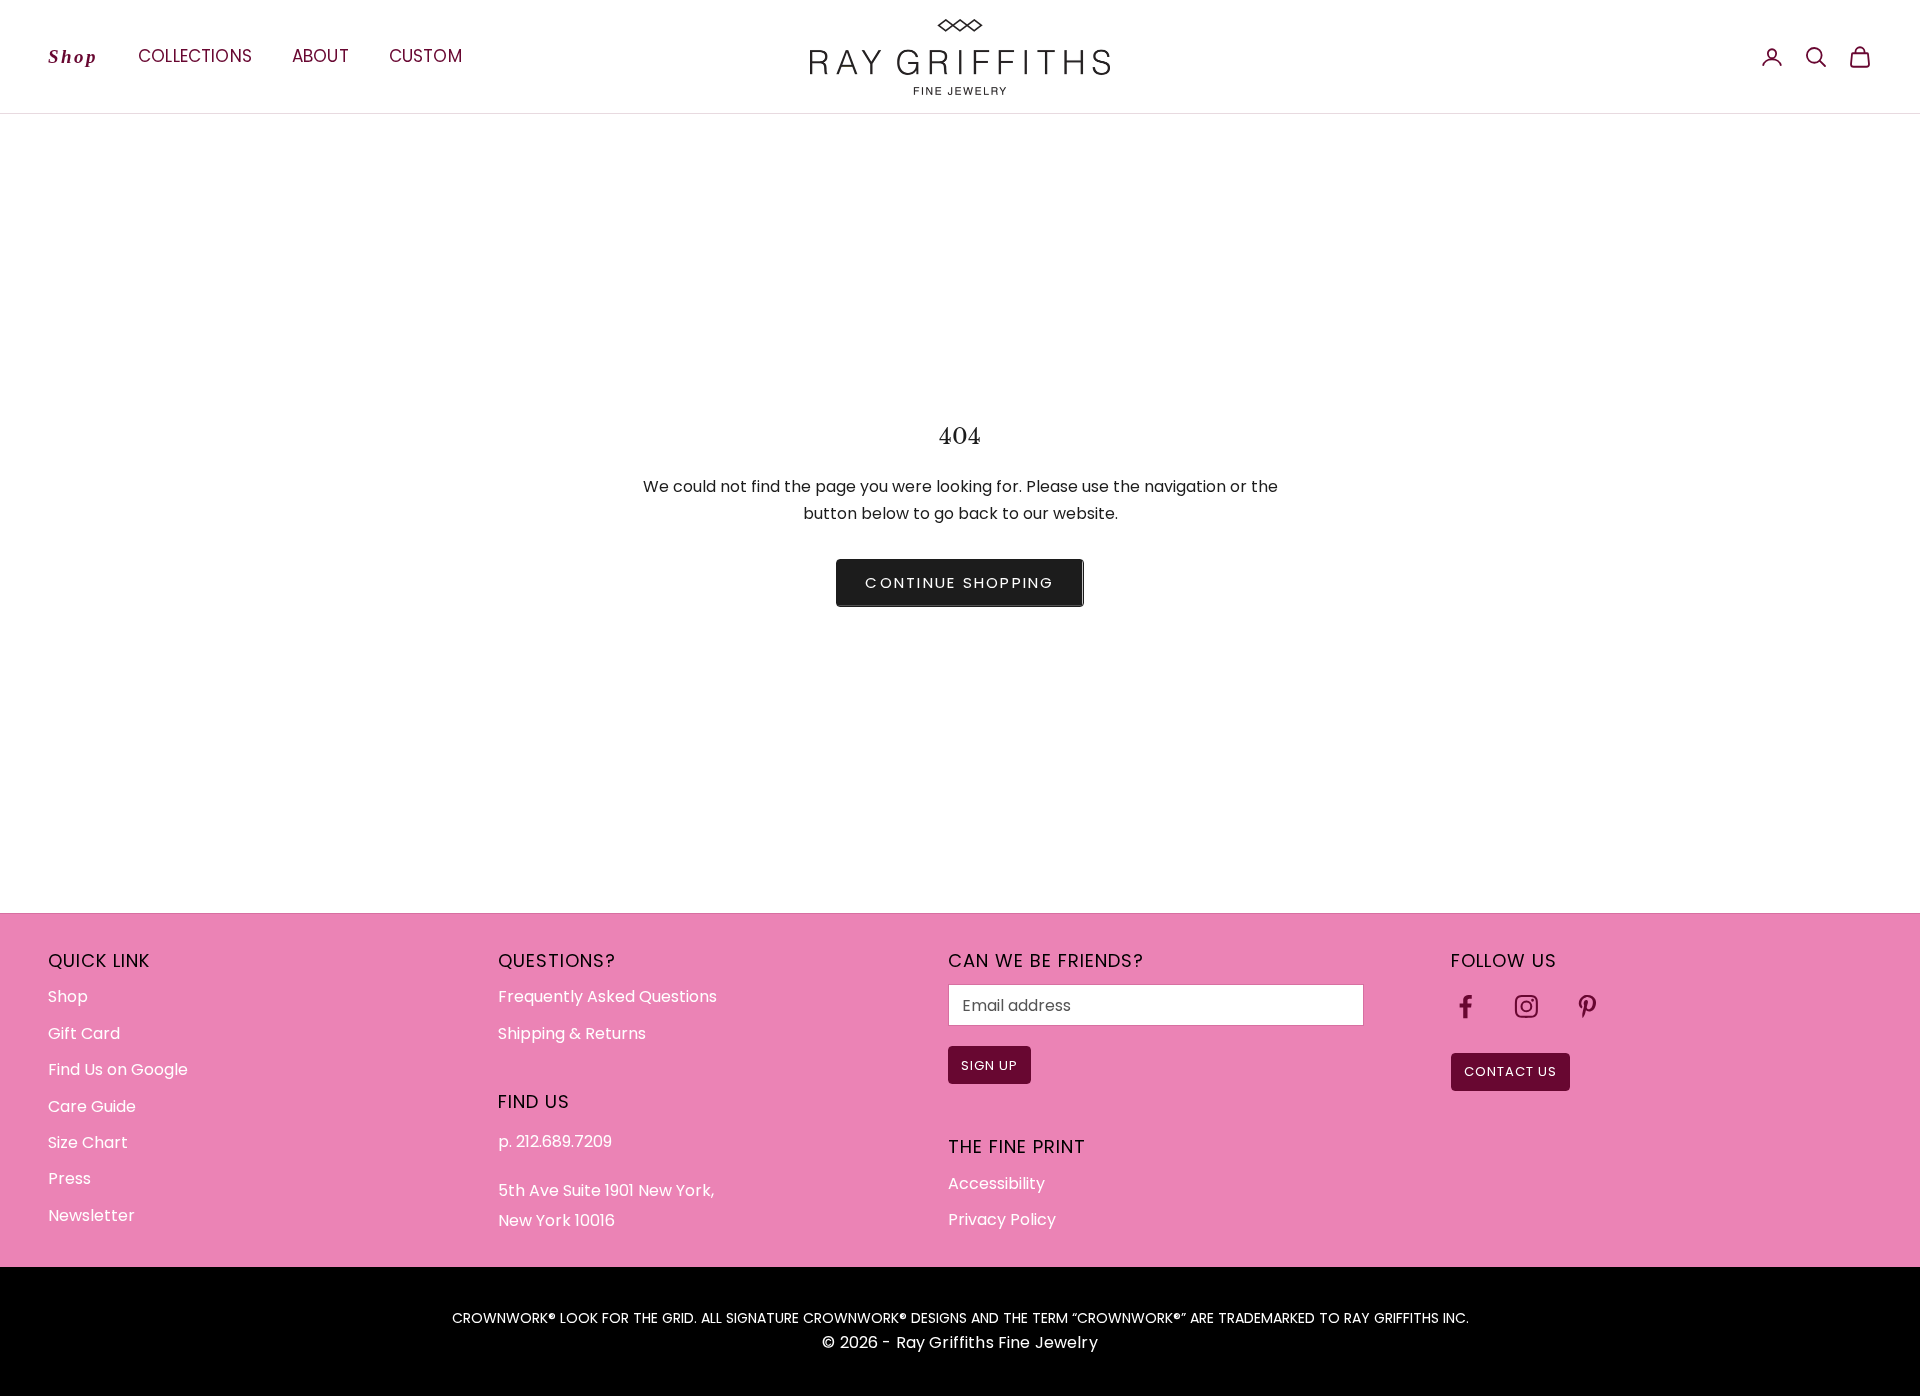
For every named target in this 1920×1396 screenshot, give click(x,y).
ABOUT (320, 56)
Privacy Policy (1002, 1219)
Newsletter (91, 1215)
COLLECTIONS (195, 56)
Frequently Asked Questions (607, 996)
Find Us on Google (118, 1069)
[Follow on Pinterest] (1587, 1006)
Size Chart (88, 1142)
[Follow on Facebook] (1465, 1006)
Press (69, 1178)
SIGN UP (989, 1065)
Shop (73, 56)
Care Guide (92, 1106)
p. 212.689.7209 (555, 1141)
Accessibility (996, 1183)
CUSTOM (425, 56)
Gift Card (84, 1033)
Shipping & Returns (572, 1033)
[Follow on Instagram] (1526, 1006)
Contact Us (1510, 1071)
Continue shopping (959, 582)
